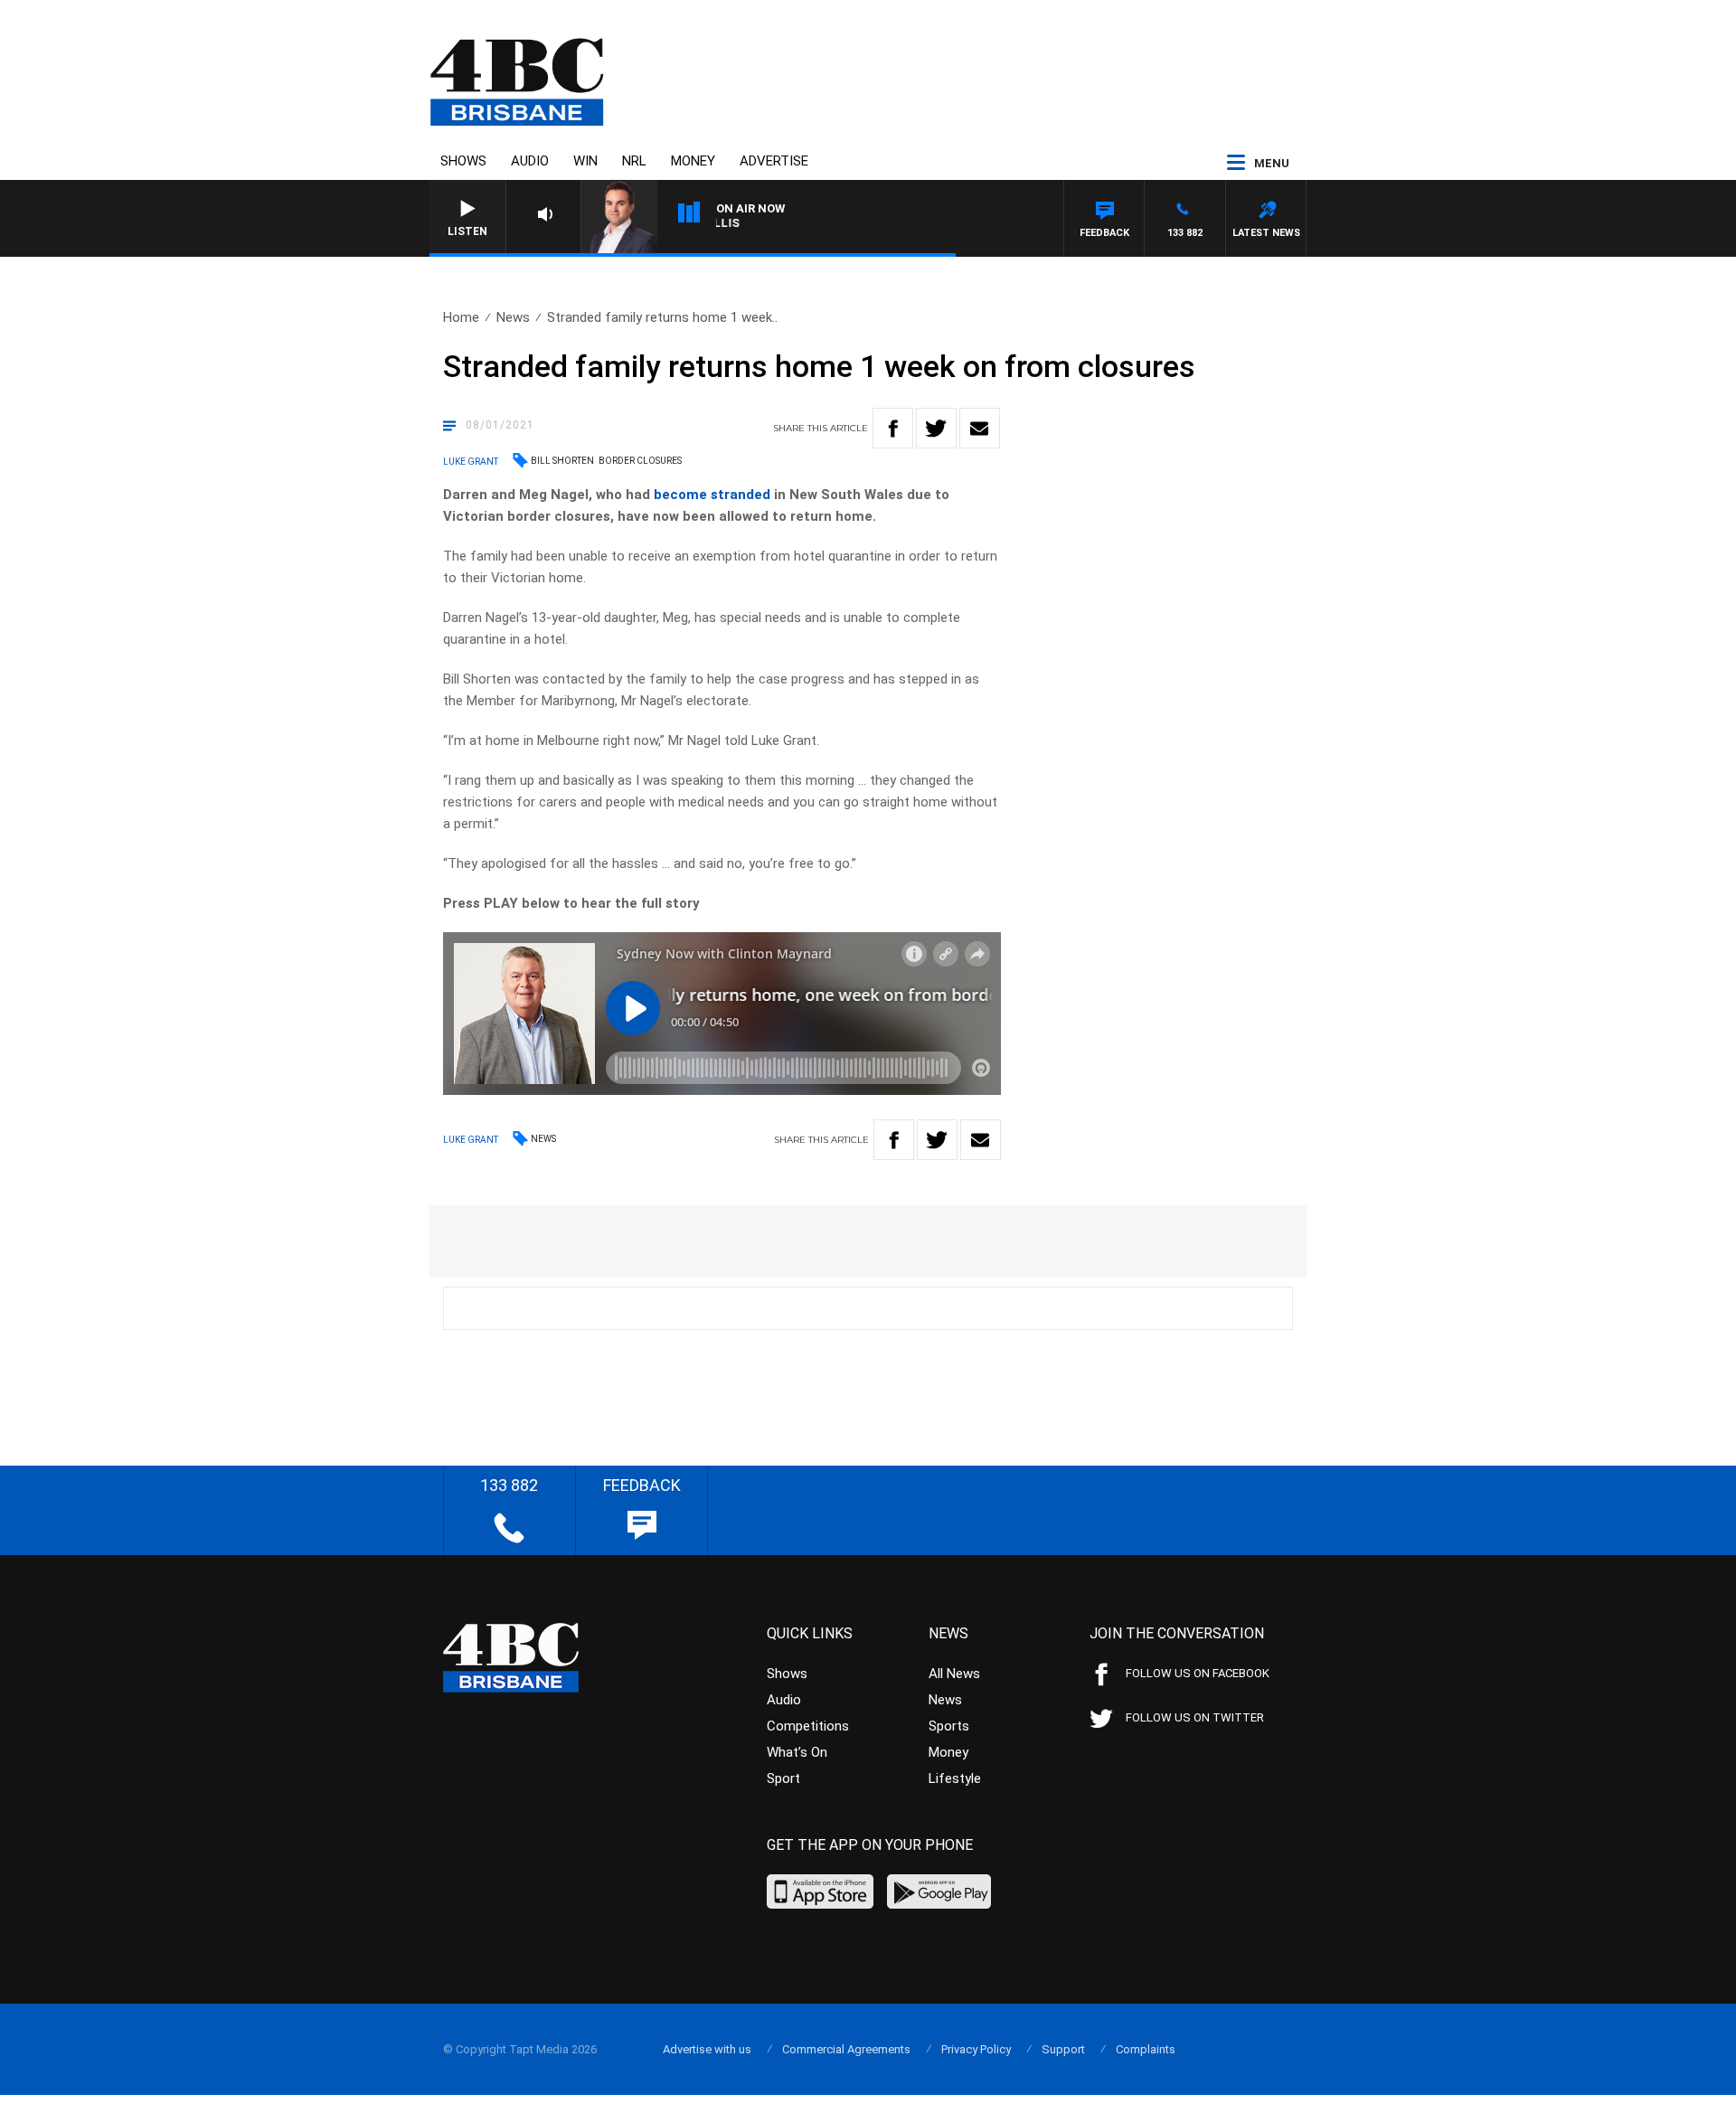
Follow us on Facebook (1198, 1673)
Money (693, 161)
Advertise (774, 161)
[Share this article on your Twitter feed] (936, 428)
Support (1063, 2049)
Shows (463, 161)
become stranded (712, 495)
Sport (783, 1778)
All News (954, 1674)
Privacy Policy (976, 2049)
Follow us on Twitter (1195, 1717)
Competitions (808, 1726)
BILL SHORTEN (562, 461)
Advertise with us (707, 2049)
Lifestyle (955, 1778)
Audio (530, 161)
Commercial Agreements (846, 2049)
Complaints (1146, 2049)
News (513, 317)
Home (461, 317)
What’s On (797, 1752)
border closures (640, 461)
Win (585, 161)
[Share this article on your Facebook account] (893, 428)
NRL (634, 161)
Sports (949, 1726)
